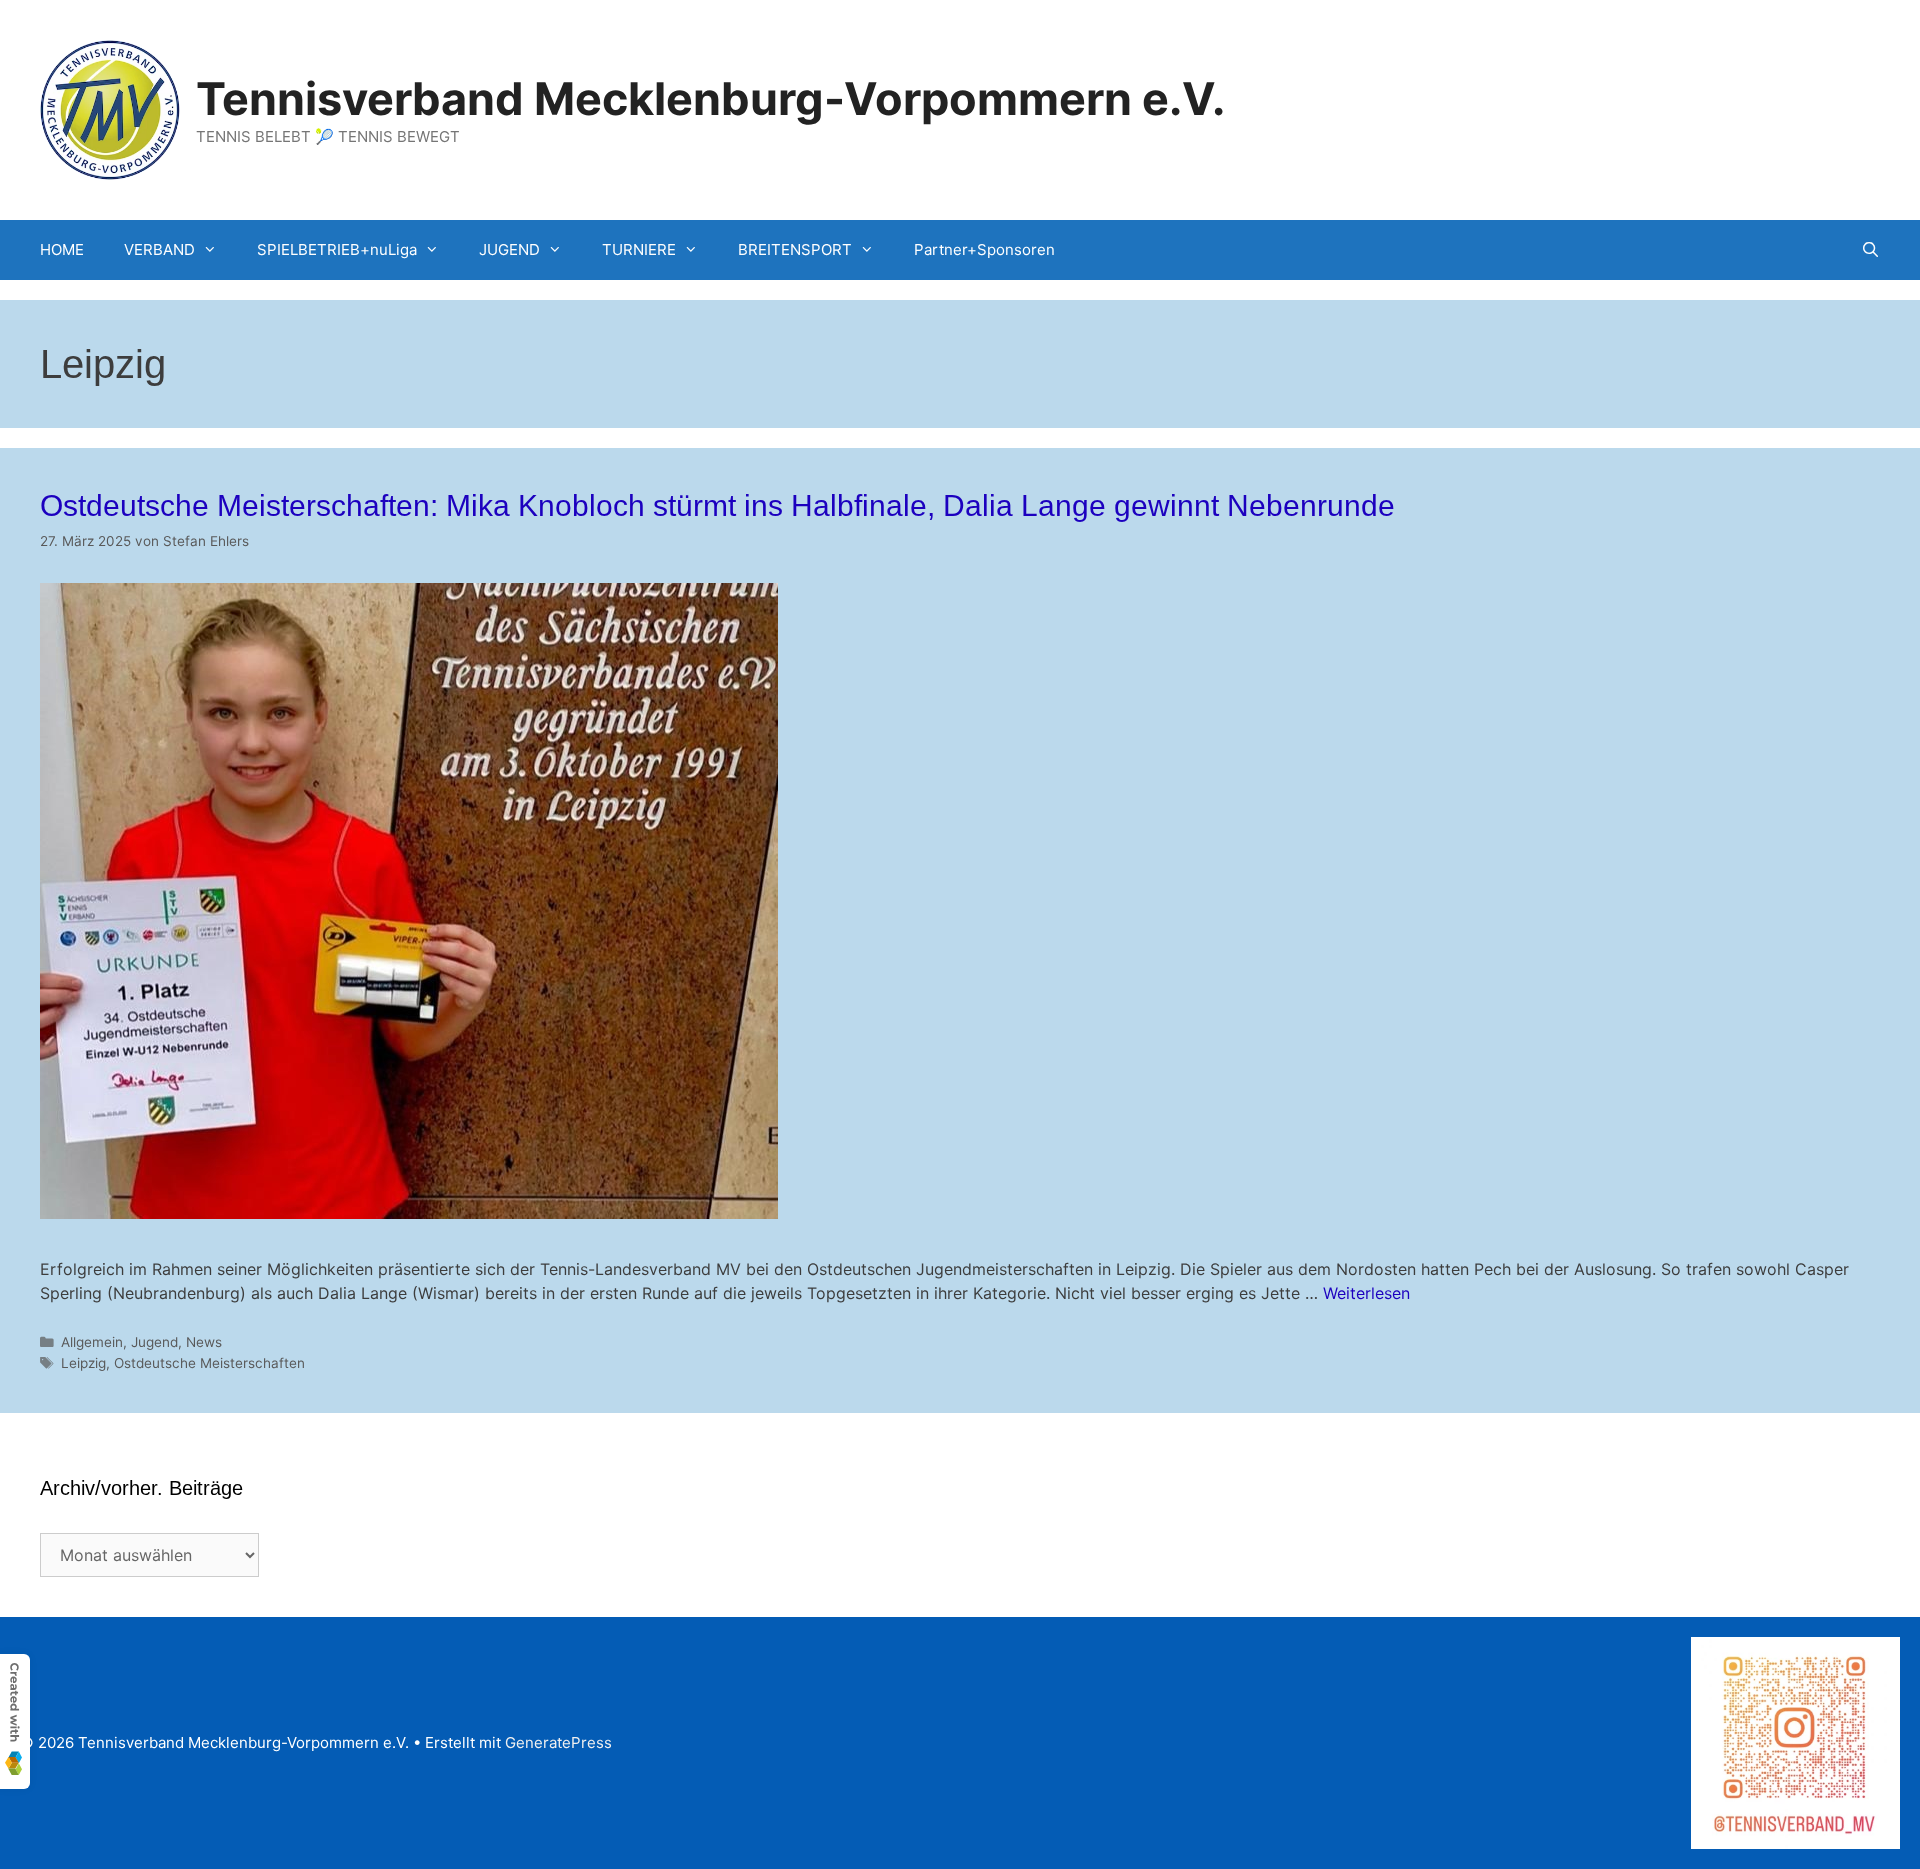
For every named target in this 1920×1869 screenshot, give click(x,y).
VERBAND (159, 249)
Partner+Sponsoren (984, 249)
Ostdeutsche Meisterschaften (209, 1363)
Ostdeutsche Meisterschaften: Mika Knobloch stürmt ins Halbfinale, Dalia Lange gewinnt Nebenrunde (717, 505)
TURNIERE (639, 249)
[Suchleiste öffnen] (1870, 250)
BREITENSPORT (795, 249)
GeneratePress (558, 1742)
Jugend (154, 1342)
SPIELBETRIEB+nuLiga (337, 249)
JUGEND (509, 249)
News (204, 1342)
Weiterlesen (1366, 1293)
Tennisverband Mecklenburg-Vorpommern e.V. (710, 98)
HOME (62, 249)
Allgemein (92, 1342)
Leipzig (83, 1363)
